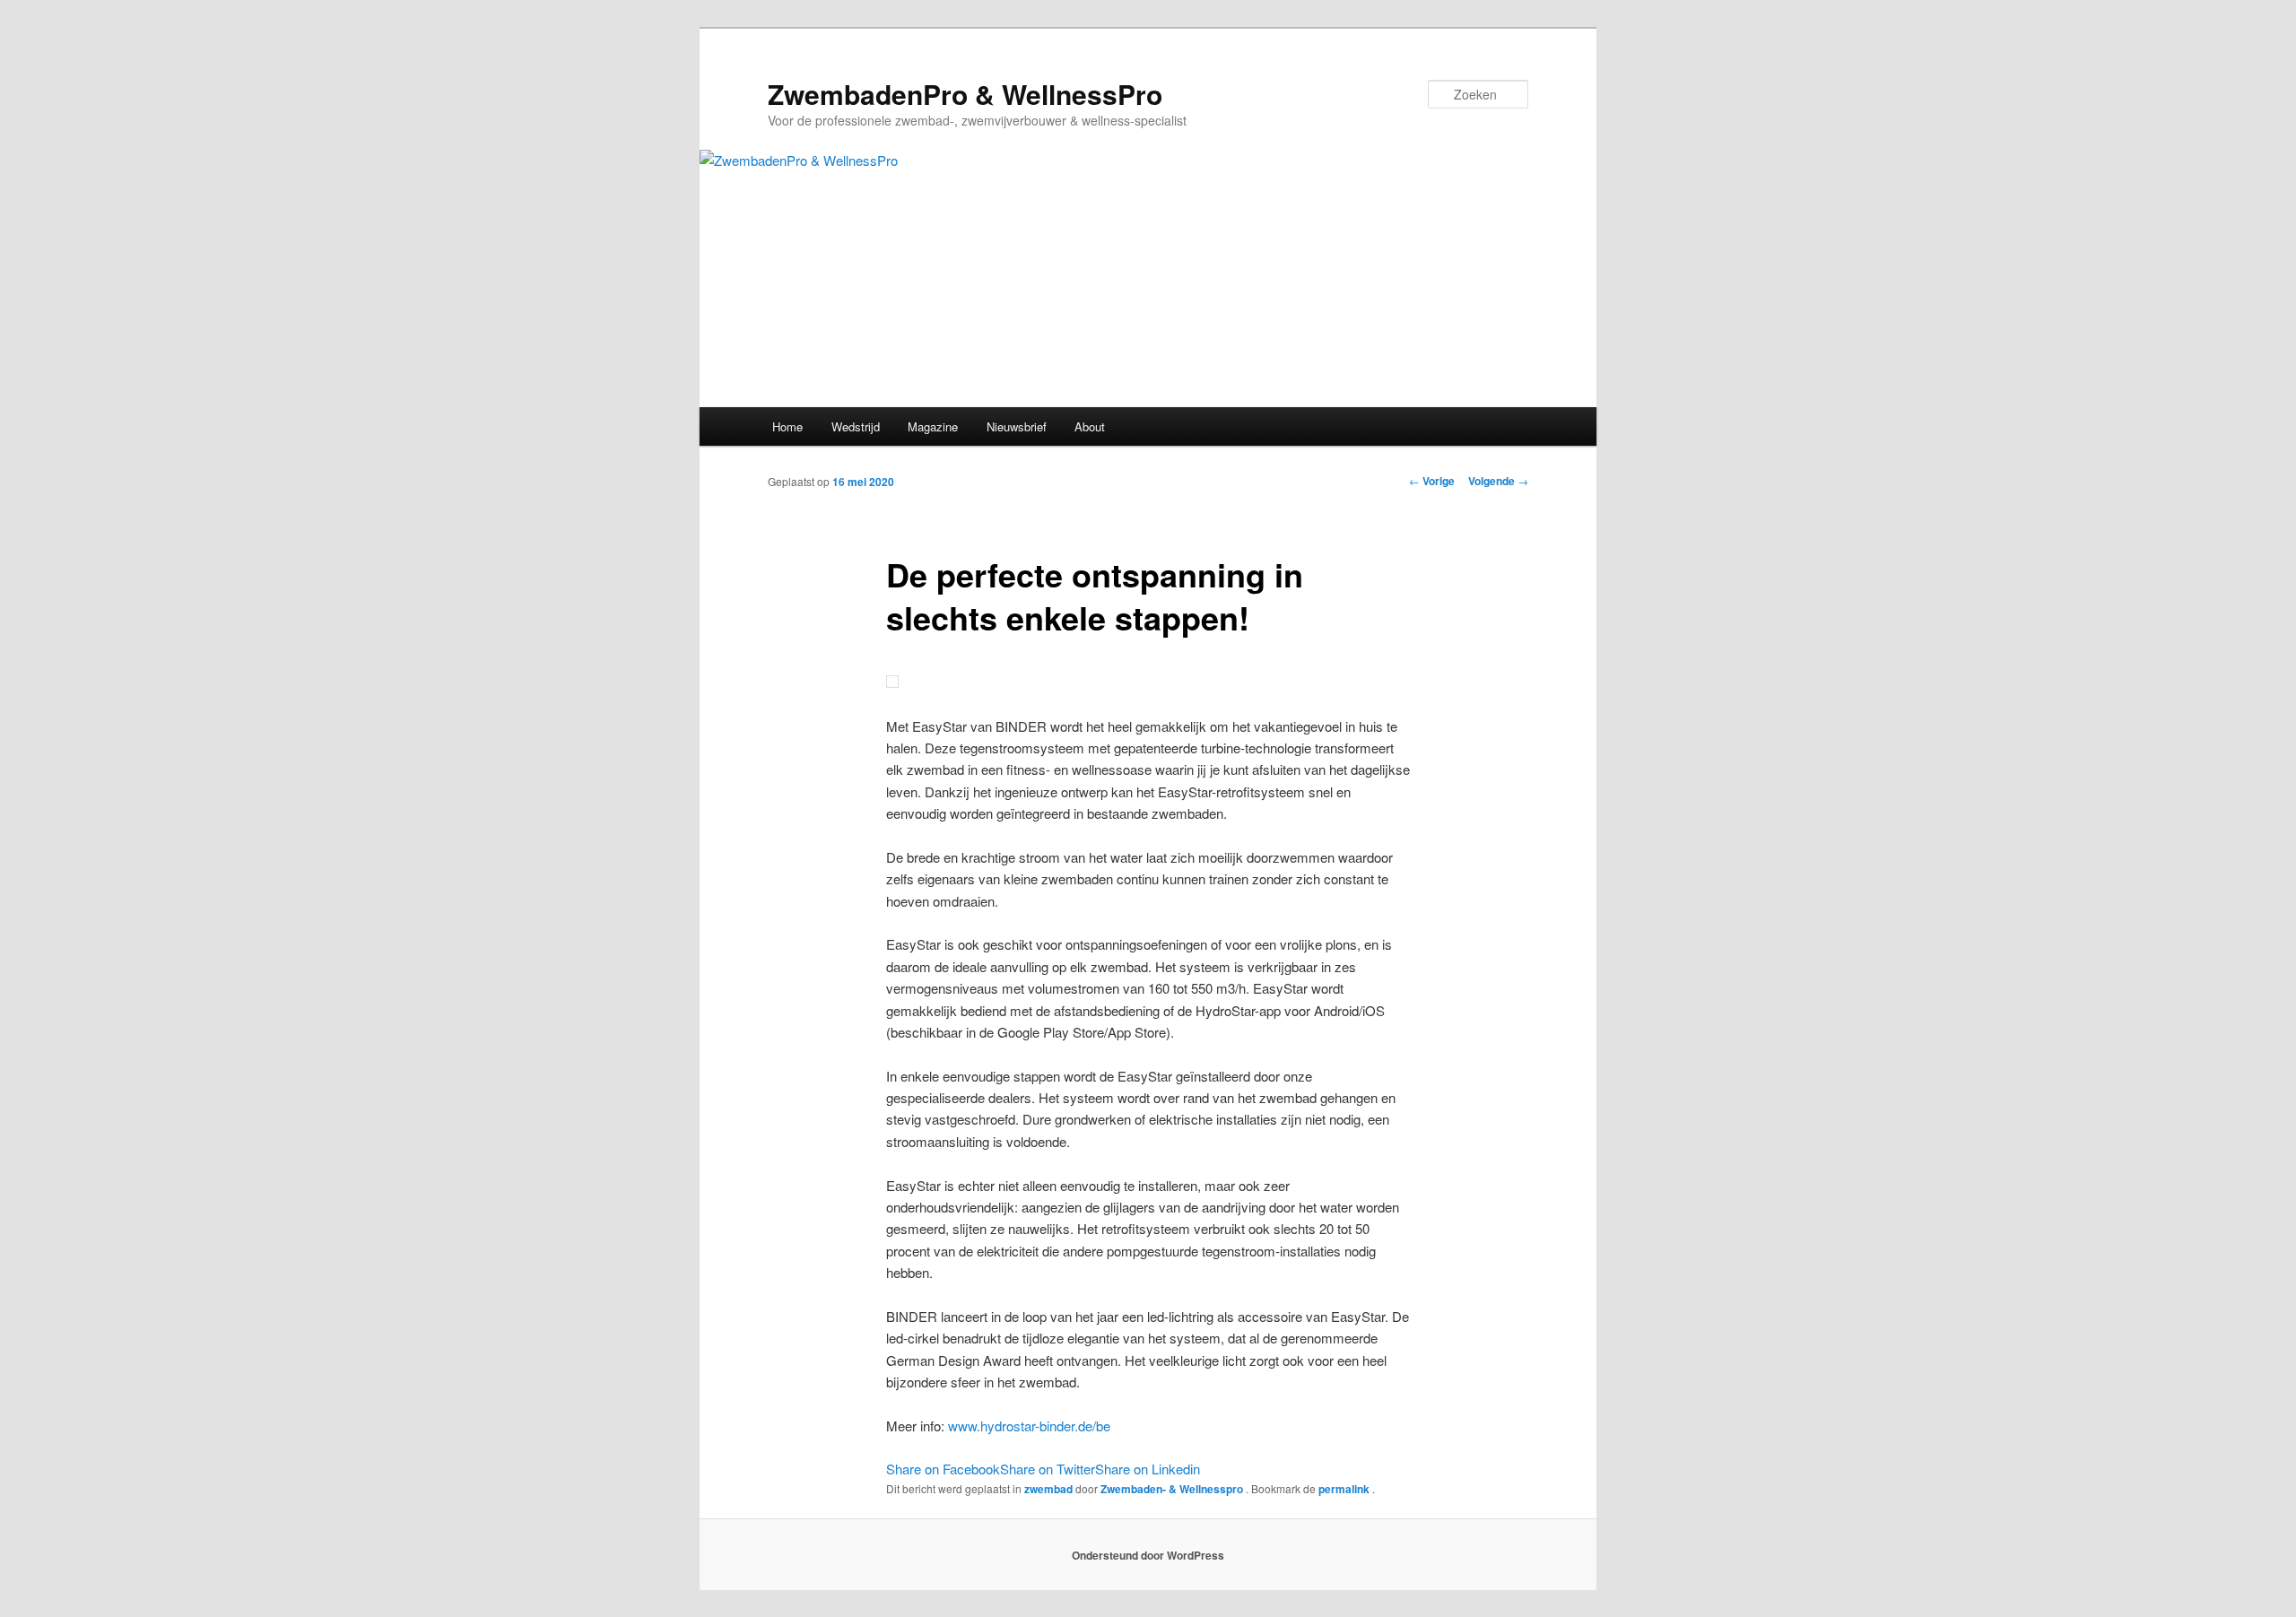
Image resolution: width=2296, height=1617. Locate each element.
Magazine (933, 426)
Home (787, 426)
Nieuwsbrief (1017, 426)
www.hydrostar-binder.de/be (1029, 1426)
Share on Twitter (1048, 1469)
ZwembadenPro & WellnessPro (965, 94)
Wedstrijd (856, 426)
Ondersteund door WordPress (1148, 1555)
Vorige (1432, 481)
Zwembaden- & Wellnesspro (1173, 1489)
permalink (1345, 1489)
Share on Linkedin (1148, 1469)
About (1090, 426)
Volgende (1498, 481)
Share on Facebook (943, 1469)
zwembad (1048, 1489)
